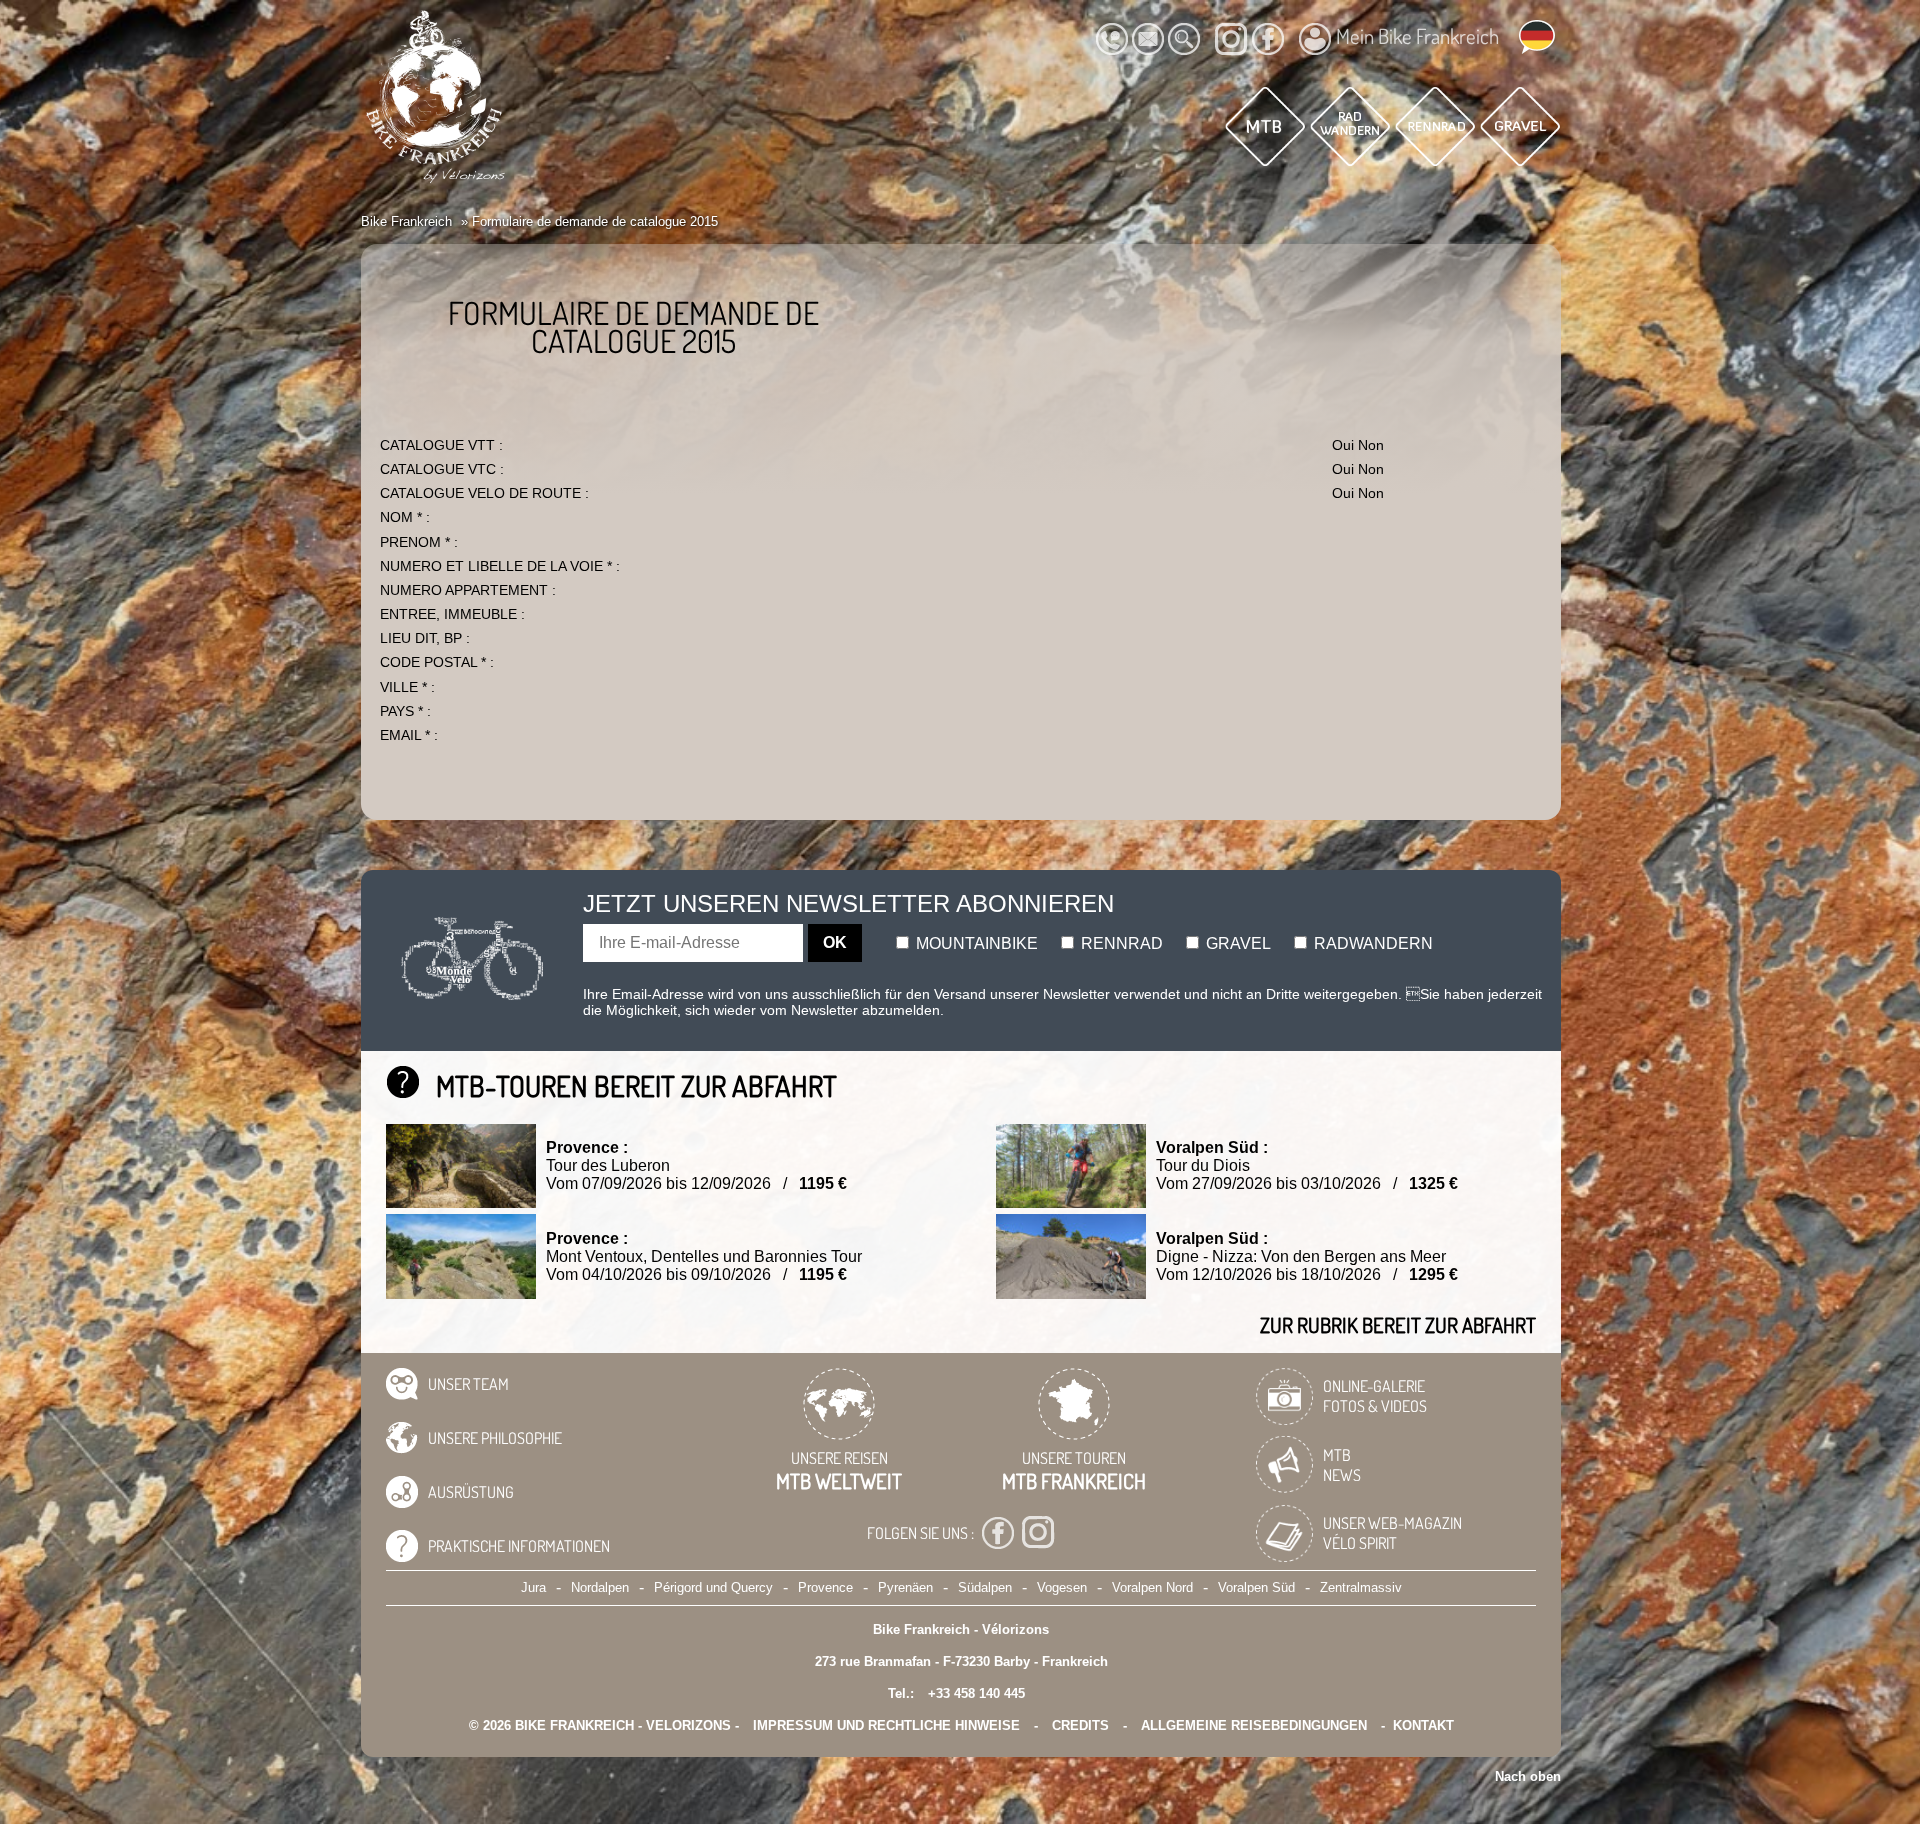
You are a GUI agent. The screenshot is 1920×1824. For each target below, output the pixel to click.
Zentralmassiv (1361, 1587)
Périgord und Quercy (713, 1587)
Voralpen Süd (1256, 1587)
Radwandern (1371, 943)
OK (835, 942)
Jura (533, 1587)
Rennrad (1120, 943)
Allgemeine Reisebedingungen (1254, 1725)
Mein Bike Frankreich (1417, 36)
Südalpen (985, 1587)
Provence (825, 1587)
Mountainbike (975, 943)
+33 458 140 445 (976, 1693)
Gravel (1236, 943)
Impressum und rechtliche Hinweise (886, 1725)
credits (1080, 1725)
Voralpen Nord (1152, 1587)
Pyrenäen (905, 1587)
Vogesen (1062, 1587)
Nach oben (1528, 1776)
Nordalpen (600, 1587)
